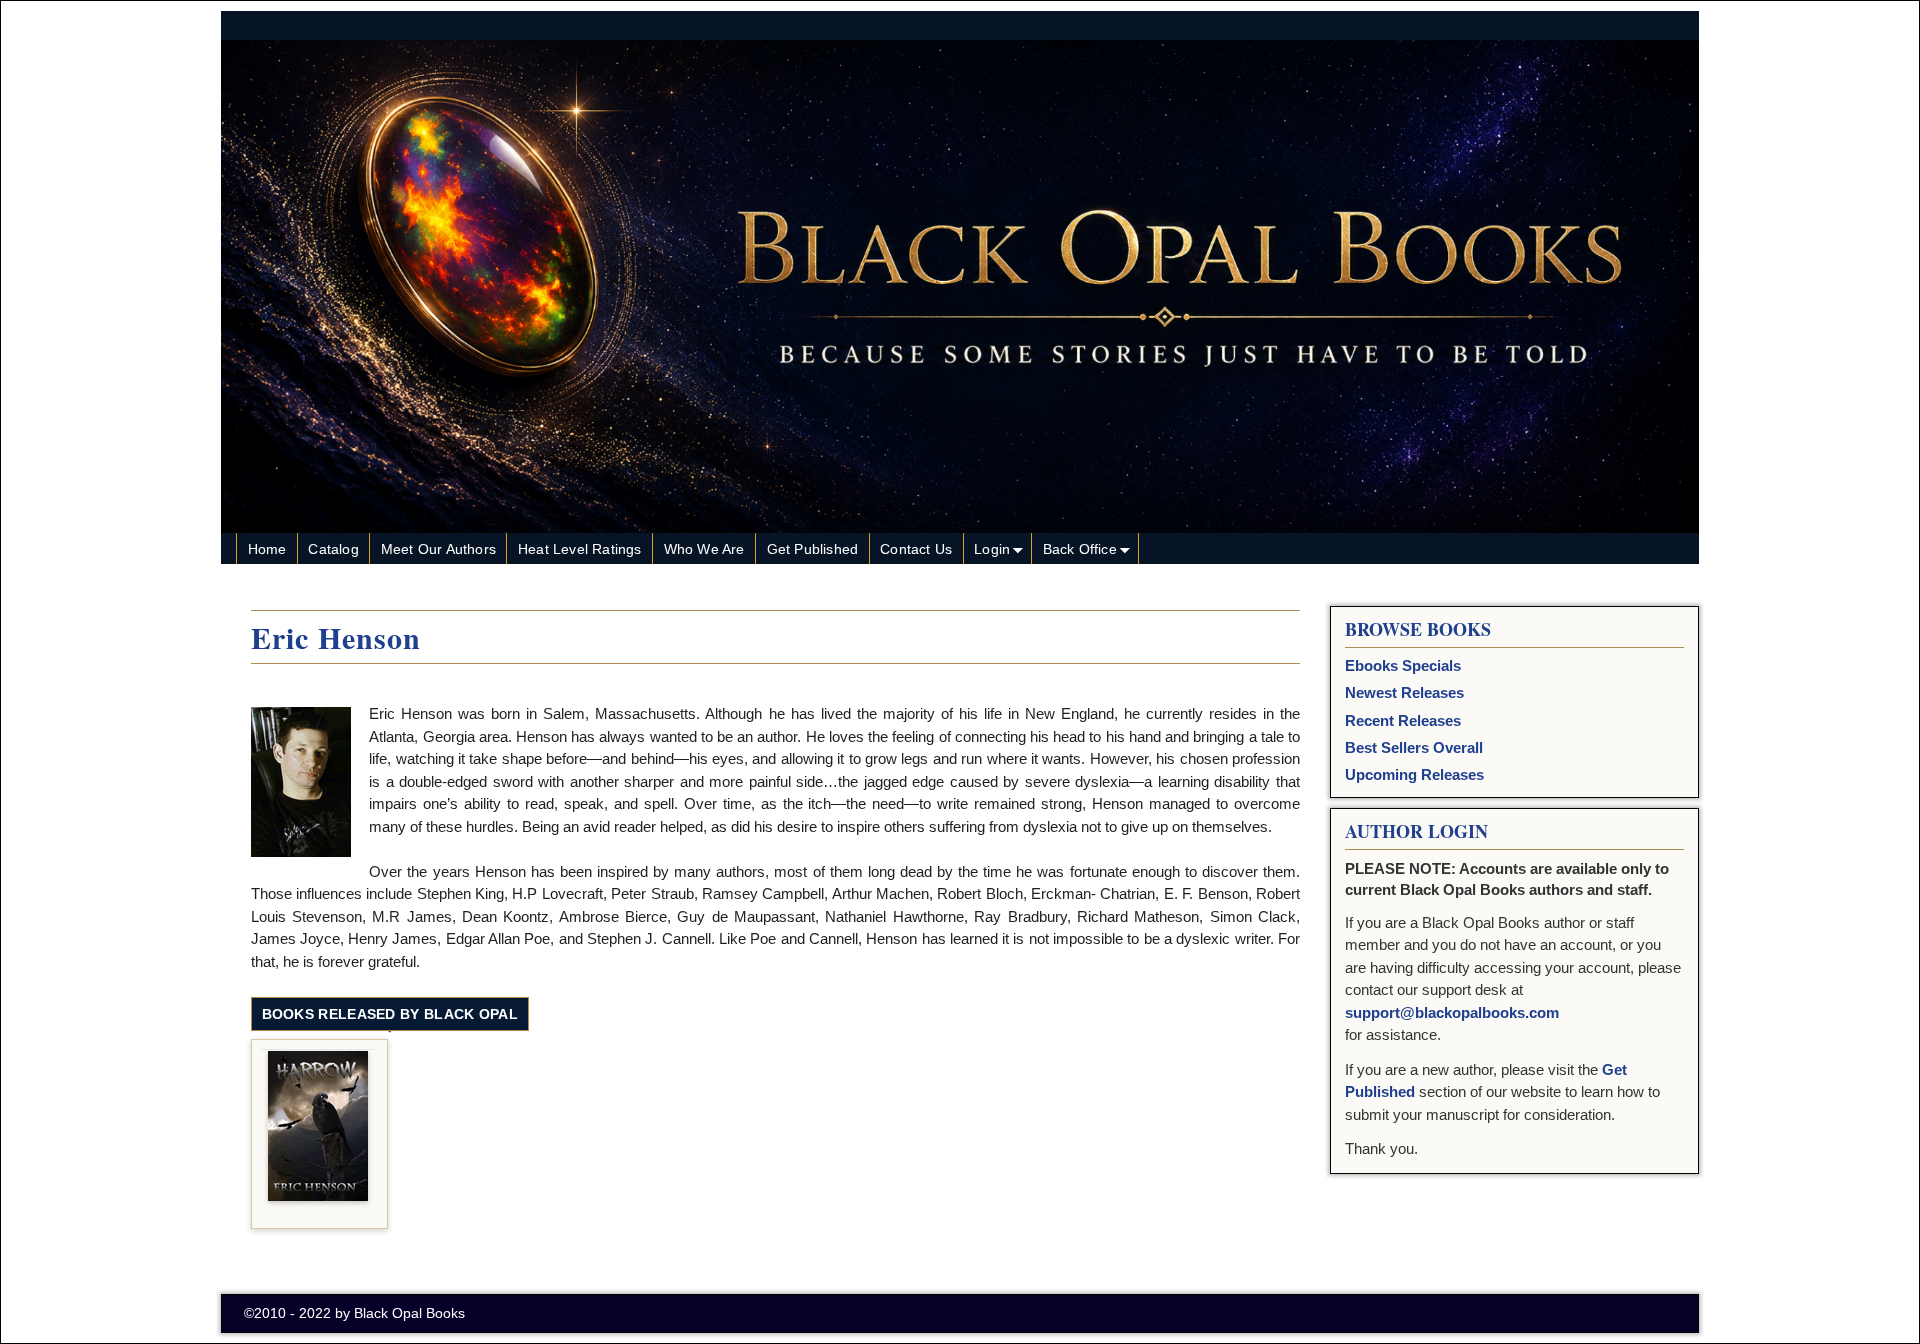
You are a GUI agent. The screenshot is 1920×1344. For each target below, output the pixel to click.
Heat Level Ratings (580, 549)
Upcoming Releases (1414, 774)
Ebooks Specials (1403, 665)
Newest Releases (1404, 692)
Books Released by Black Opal (390, 1014)
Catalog (333, 549)
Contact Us (916, 549)
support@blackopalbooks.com (1452, 1012)
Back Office (1080, 549)
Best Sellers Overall (1414, 747)
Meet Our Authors (438, 549)
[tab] (390, 1015)
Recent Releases (1403, 720)
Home (267, 549)
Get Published (813, 549)
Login (992, 549)
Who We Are (704, 549)
